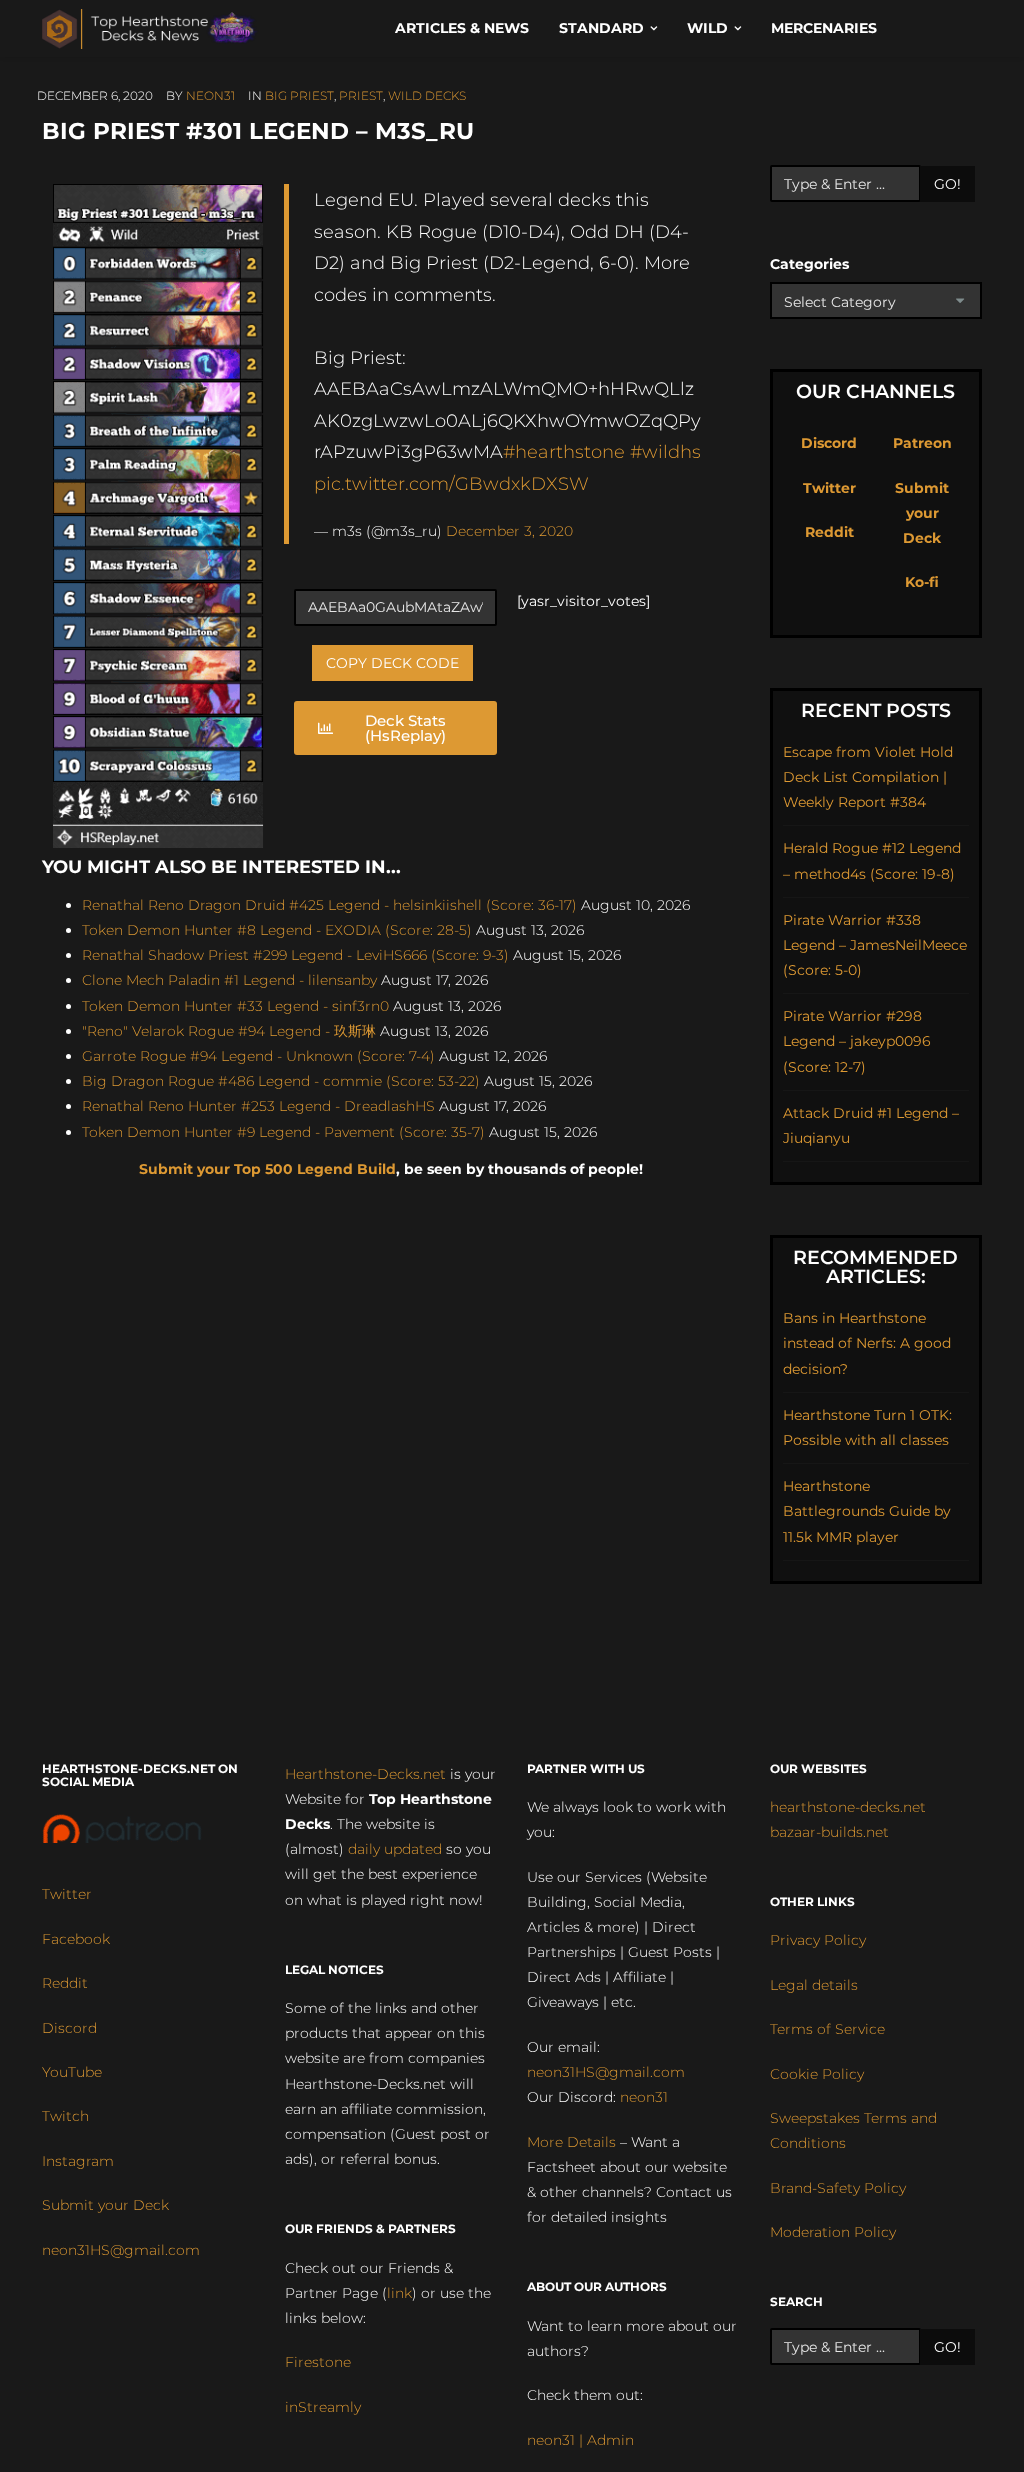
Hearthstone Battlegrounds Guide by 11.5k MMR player (867, 1511)
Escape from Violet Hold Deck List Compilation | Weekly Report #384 (868, 777)
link (399, 2293)
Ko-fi (922, 582)
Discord (829, 443)
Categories (809, 264)
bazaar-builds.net (829, 1832)
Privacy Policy (818, 1940)
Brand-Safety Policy (838, 2188)
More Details (571, 2142)
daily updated (395, 1849)
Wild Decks (427, 95)
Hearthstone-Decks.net (365, 1774)
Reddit (829, 532)
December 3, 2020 (509, 531)
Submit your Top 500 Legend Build (267, 1169)
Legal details (814, 1985)
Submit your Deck (922, 513)
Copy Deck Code (392, 663)
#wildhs (665, 451)
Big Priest (299, 95)
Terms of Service (827, 2029)
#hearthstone (564, 451)
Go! (947, 184)
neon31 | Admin (580, 2440)
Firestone (318, 2362)
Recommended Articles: (875, 1267)
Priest (361, 95)
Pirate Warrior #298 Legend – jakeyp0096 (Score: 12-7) (857, 1041)
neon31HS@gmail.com (121, 2250)
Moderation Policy (833, 2232)
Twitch (65, 2116)
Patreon (922, 443)
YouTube (72, 2072)
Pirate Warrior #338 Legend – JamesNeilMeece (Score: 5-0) (875, 945)
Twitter (829, 488)
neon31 (210, 95)
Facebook (76, 1939)
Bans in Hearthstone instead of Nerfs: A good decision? (867, 1343)
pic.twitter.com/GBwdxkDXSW (451, 483)
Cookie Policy (817, 2074)
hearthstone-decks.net (848, 1807)
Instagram (78, 2161)
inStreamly (323, 2407)
